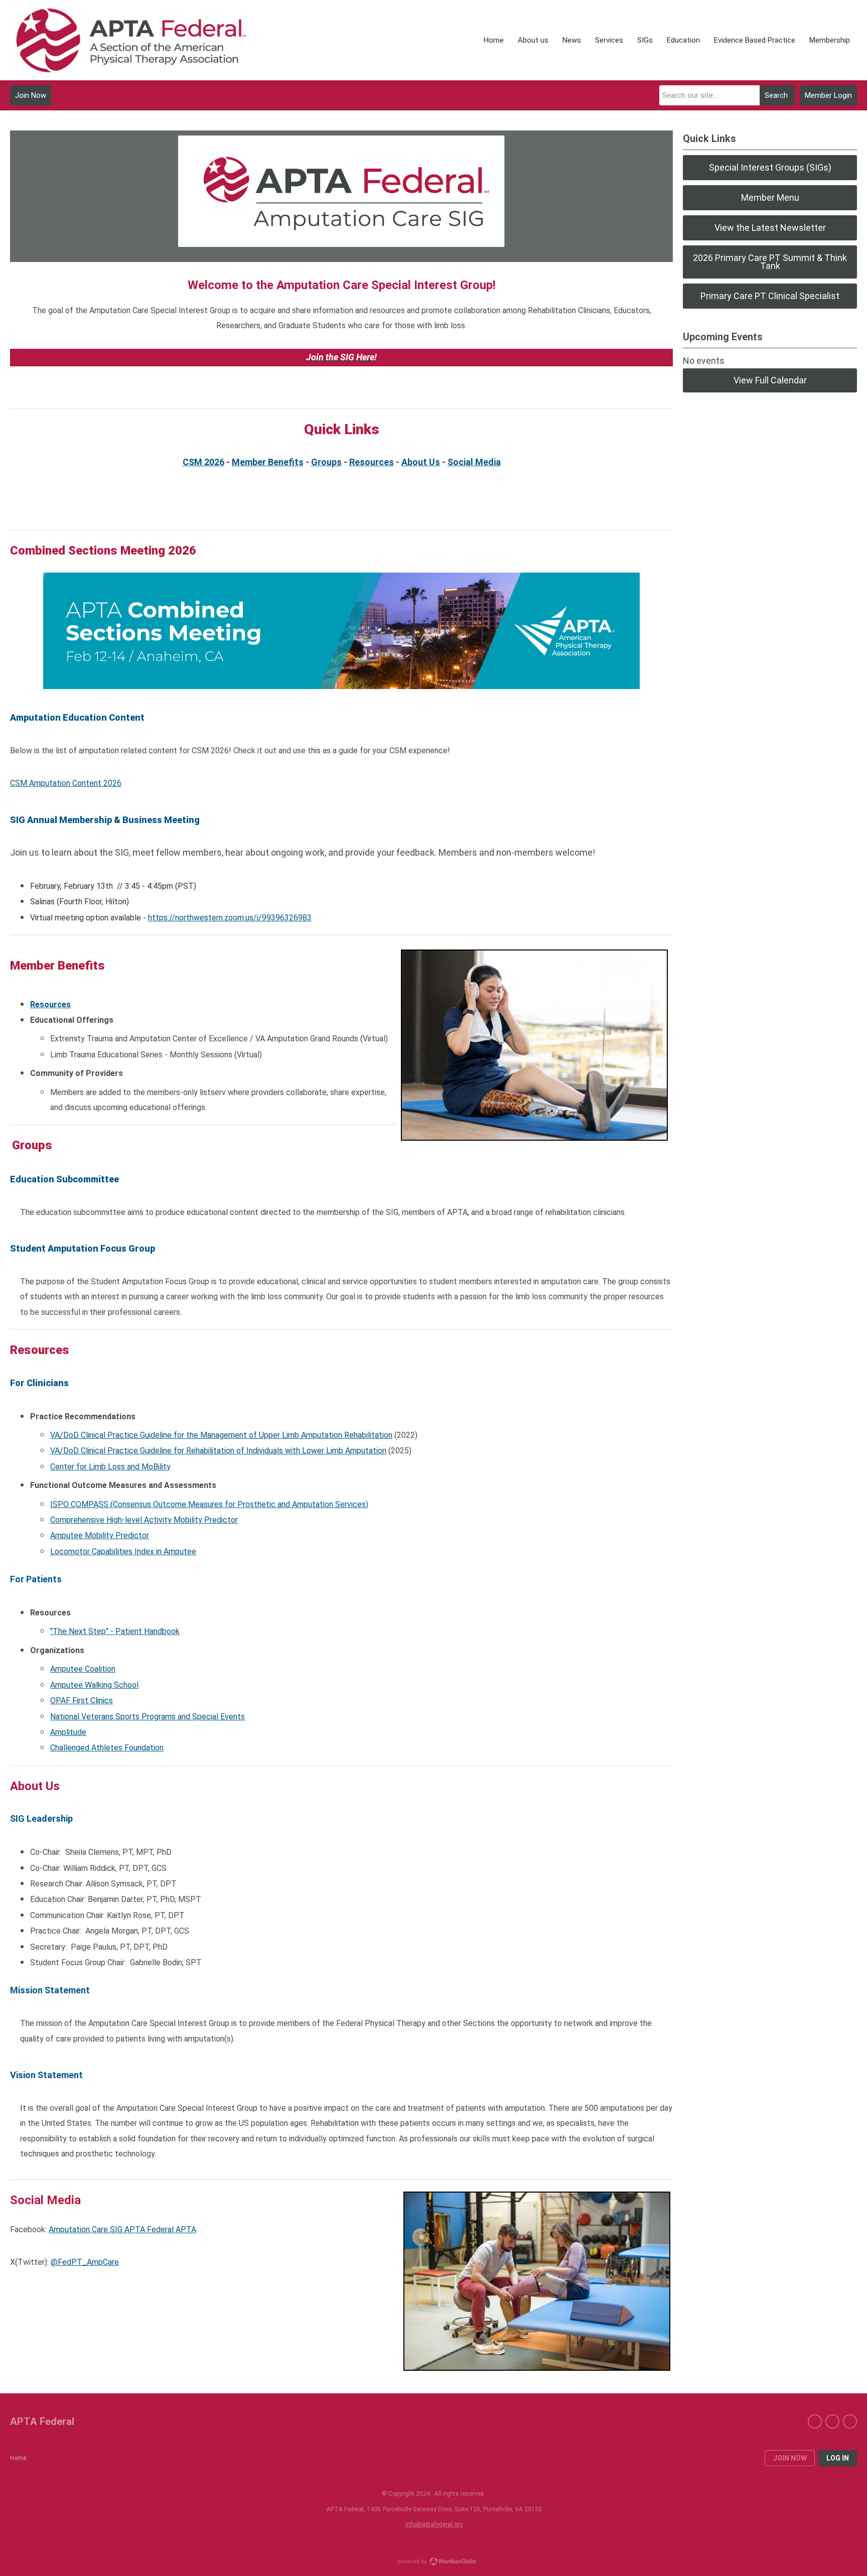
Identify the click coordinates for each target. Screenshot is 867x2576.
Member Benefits (268, 462)
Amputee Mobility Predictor (100, 1535)
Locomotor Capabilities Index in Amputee (123, 1551)
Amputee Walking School (94, 1685)
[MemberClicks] (130, 40)
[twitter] (832, 2421)
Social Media (474, 462)
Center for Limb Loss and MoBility (110, 1467)
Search (776, 95)
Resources (372, 462)
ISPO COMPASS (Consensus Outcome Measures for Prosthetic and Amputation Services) (209, 1504)
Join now (790, 2458)
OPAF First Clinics (82, 1701)
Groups (326, 462)
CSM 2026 (203, 462)
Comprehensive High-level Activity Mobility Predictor (144, 1520)
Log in (838, 2458)
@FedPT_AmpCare (85, 2262)
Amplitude (68, 1732)
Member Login (828, 95)
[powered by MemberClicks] (434, 2562)
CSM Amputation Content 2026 (66, 783)
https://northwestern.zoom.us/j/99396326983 (230, 918)
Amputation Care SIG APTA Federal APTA (122, 2229)
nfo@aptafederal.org (435, 2524)
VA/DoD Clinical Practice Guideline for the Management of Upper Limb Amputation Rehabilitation (221, 1435)
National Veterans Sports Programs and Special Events (148, 1717)
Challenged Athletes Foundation (107, 1748)
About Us (421, 462)
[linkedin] (850, 2421)
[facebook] (815, 2421)
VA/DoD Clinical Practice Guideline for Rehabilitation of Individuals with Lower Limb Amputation (218, 1451)
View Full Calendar (770, 380)
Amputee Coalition (83, 1669)
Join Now (31, 95)
